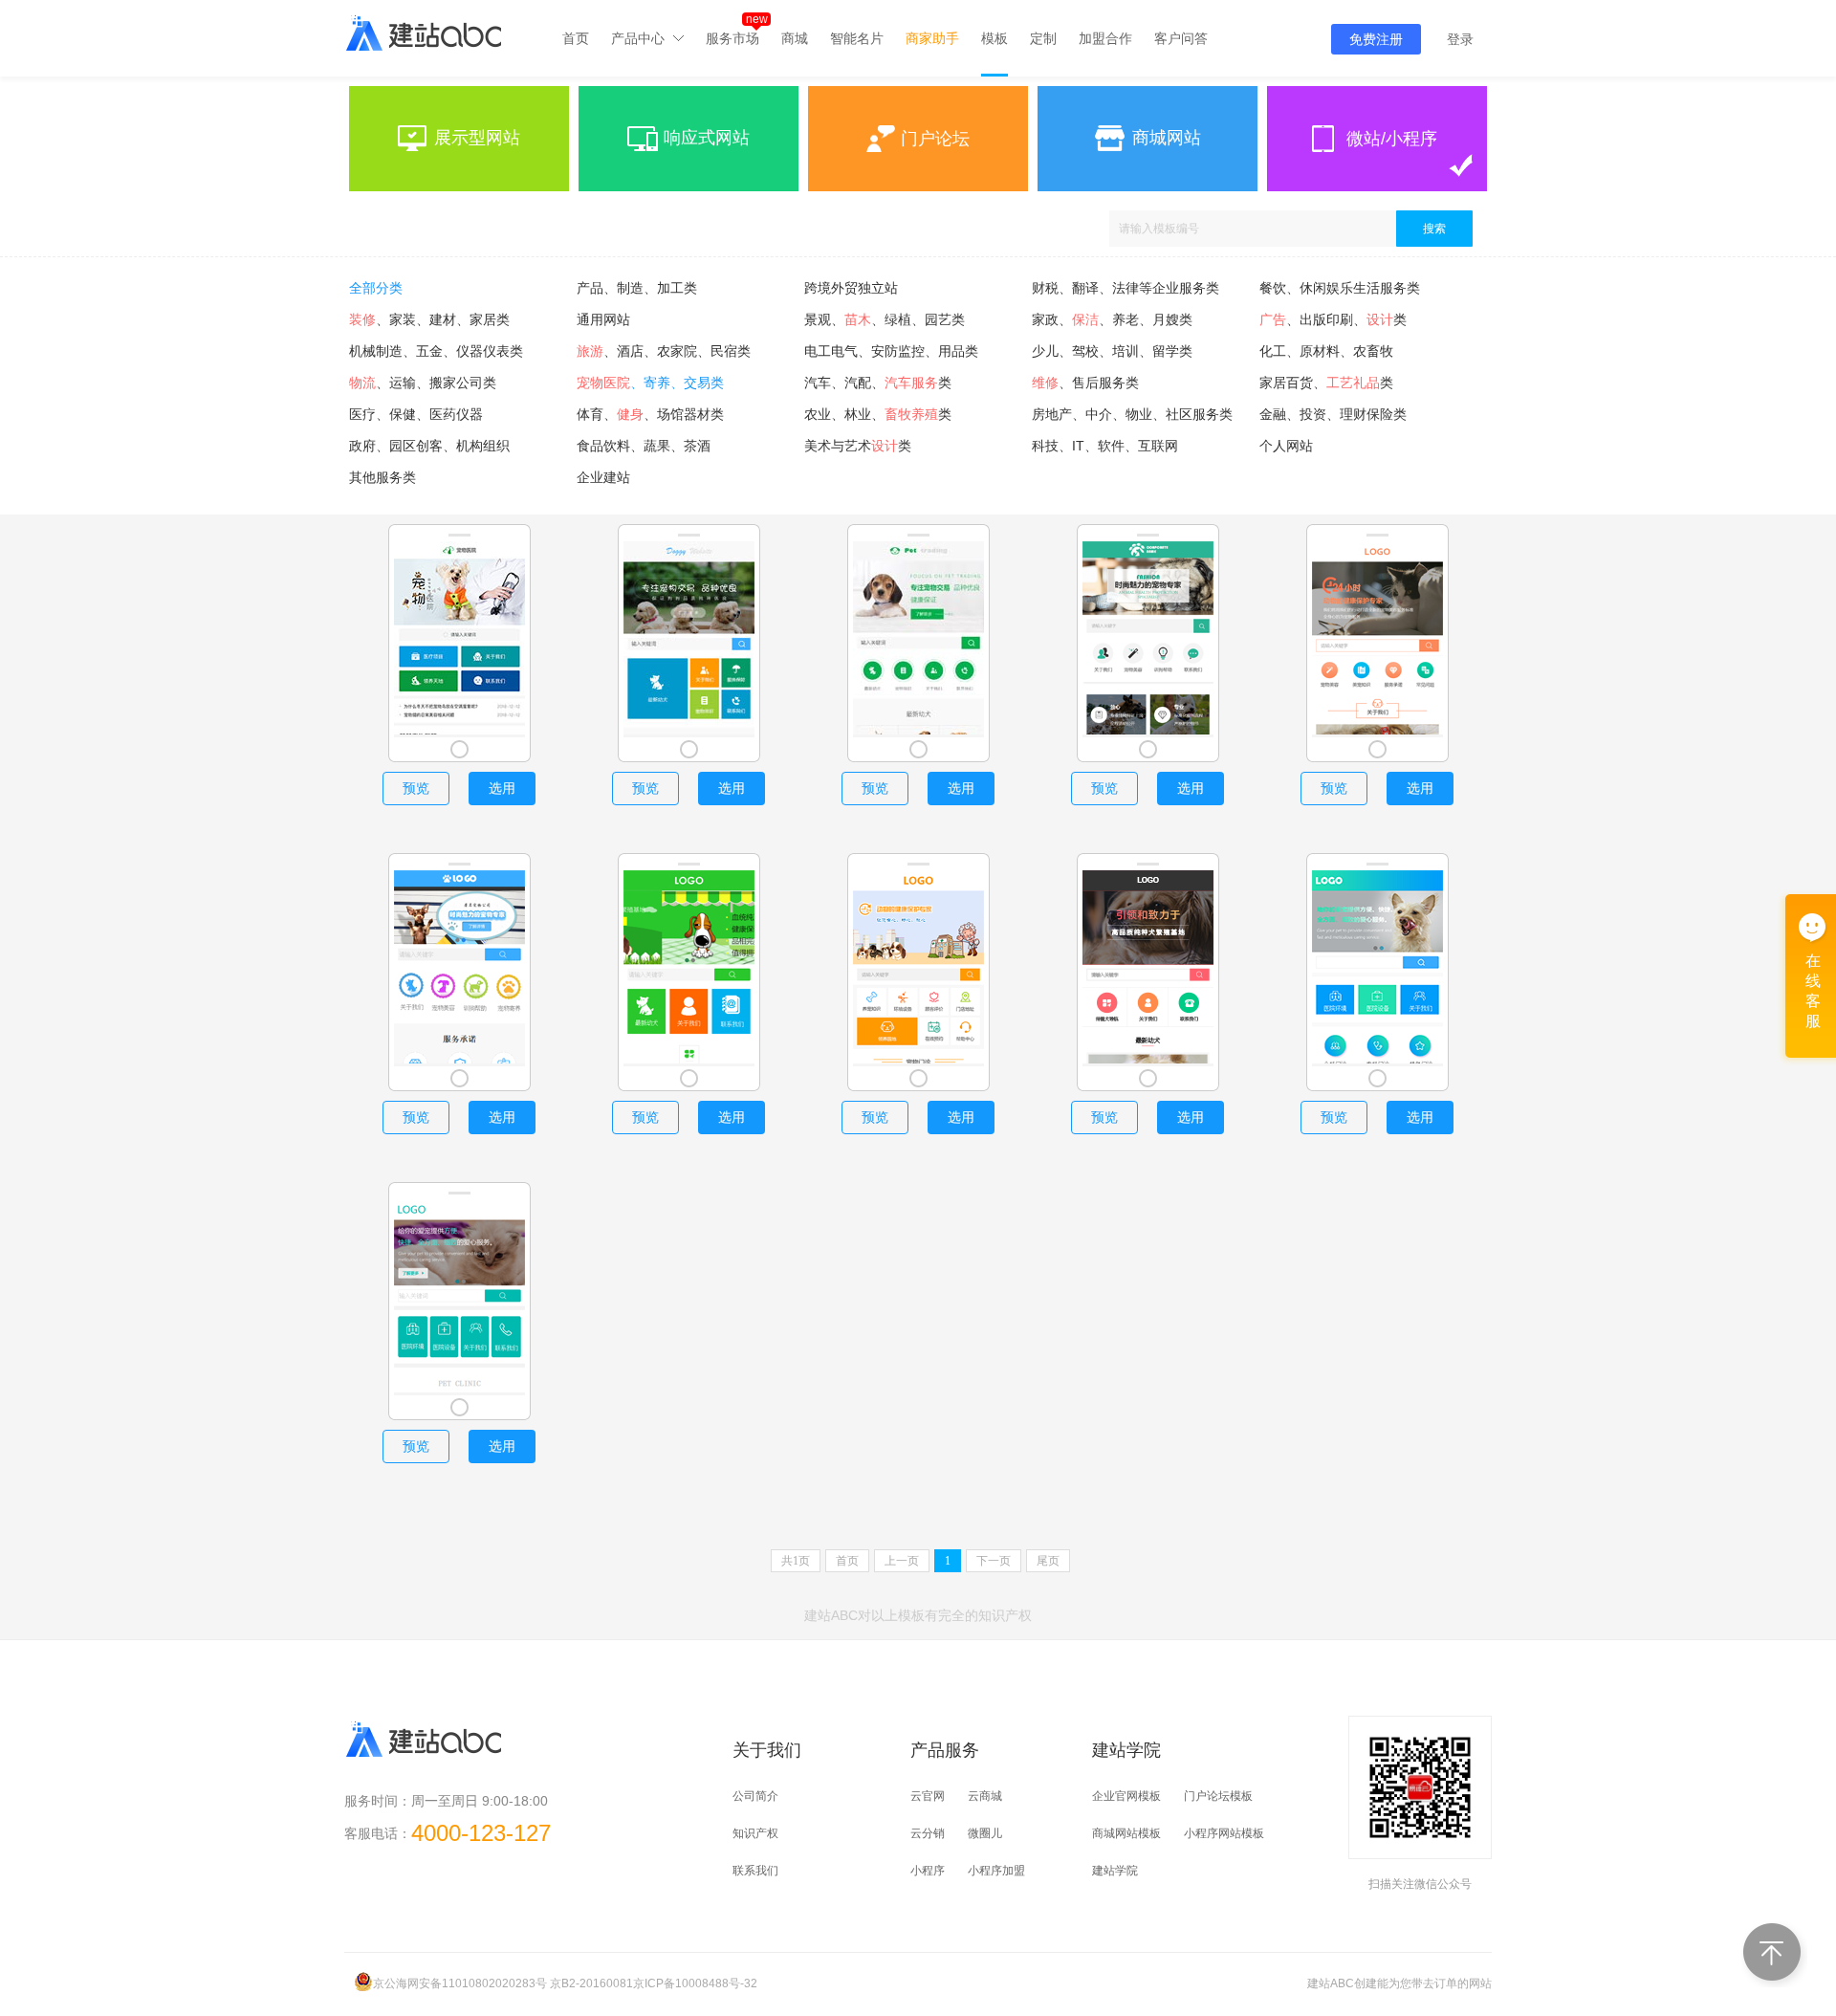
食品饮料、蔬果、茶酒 (644, 446)
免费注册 (1376, 39)
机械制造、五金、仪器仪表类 (436, 351)
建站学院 (1115, 1871)
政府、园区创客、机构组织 (429, 446)
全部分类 (376, 288)
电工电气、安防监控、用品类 (891, 351)
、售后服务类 (1085, 383)
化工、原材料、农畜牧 (1326, 351)
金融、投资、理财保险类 (1333, 414)
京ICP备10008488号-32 (695, 1983)
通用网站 (603, 319)
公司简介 (755, 1796)
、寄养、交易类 (650, 383)
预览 (416, 788)
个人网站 (1286, 446)
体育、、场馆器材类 (650, 414)
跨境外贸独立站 (851, 288)
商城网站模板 (1126, 1833)
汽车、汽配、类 (878, 383)
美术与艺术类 (858, 446)
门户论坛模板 (1218, 1796)
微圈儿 (985, 1833)
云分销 (928, 1833)
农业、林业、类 (878, 414)
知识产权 (755, 1833)
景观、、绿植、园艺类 (885, 319)
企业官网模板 (1126, 1796)
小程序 (928, 1871)
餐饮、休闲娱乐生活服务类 (1340, 288)
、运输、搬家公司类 (423, 383)
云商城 (985, 1796)
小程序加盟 (996, 1871)
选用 (502, 788)
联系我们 (755, 1871)
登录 (1460, 39)
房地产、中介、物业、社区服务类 (1132, 414)
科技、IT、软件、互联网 (1105, 446)
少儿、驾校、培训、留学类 (1112, 351)
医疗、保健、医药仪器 (416, 414)
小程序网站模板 (1224, 1833)
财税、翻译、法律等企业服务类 (1126, 288)
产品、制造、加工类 (637, 288)
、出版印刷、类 (1333, 319)
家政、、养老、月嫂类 (1112, 319)
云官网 (928, 1796)
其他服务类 (382, 477)
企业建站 (603, 477)
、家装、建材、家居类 (429, 319)
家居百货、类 (1326, 383)
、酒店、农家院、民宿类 (664, 351)
